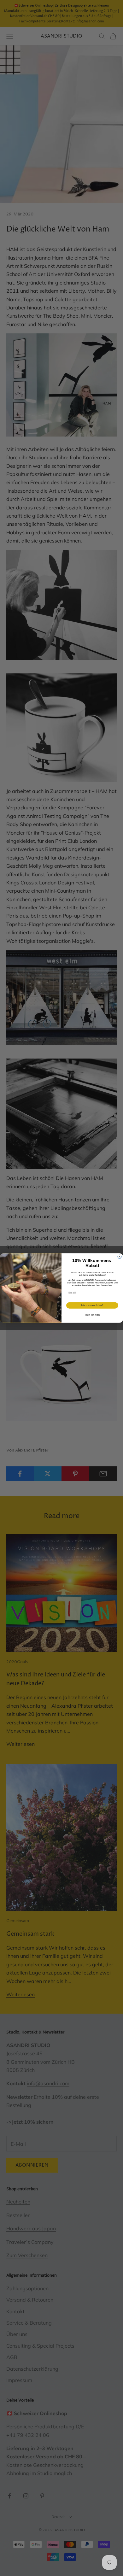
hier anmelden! (92, 1305)
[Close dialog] (120, 1257)
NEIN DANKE (92, 1315)
